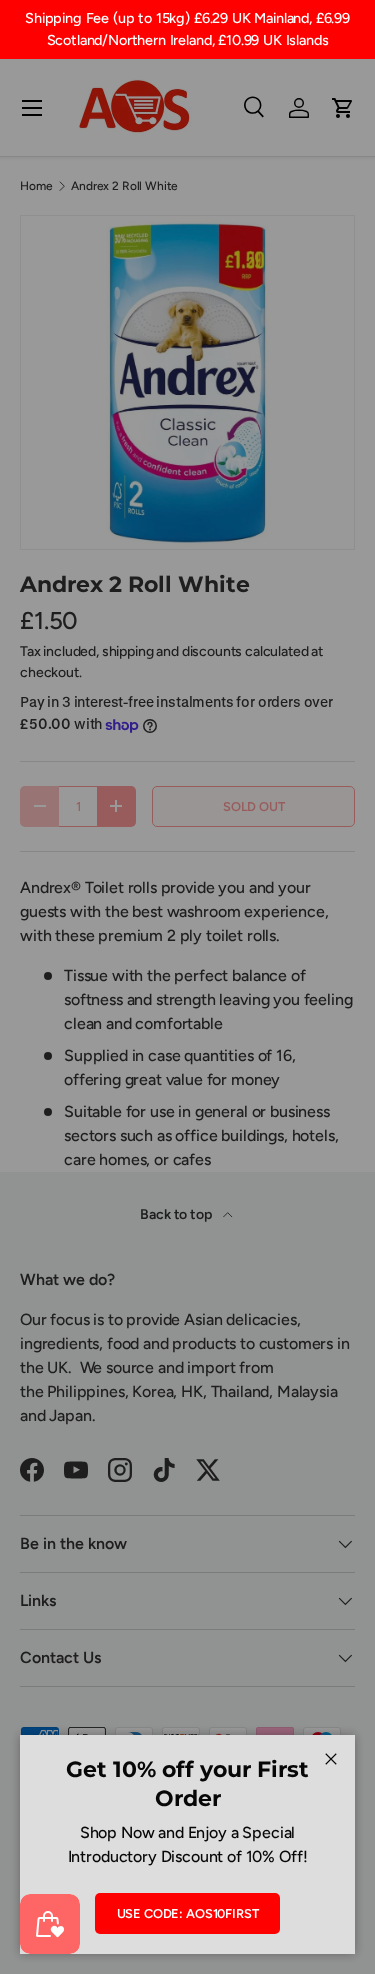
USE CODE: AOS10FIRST (188, 1913)
